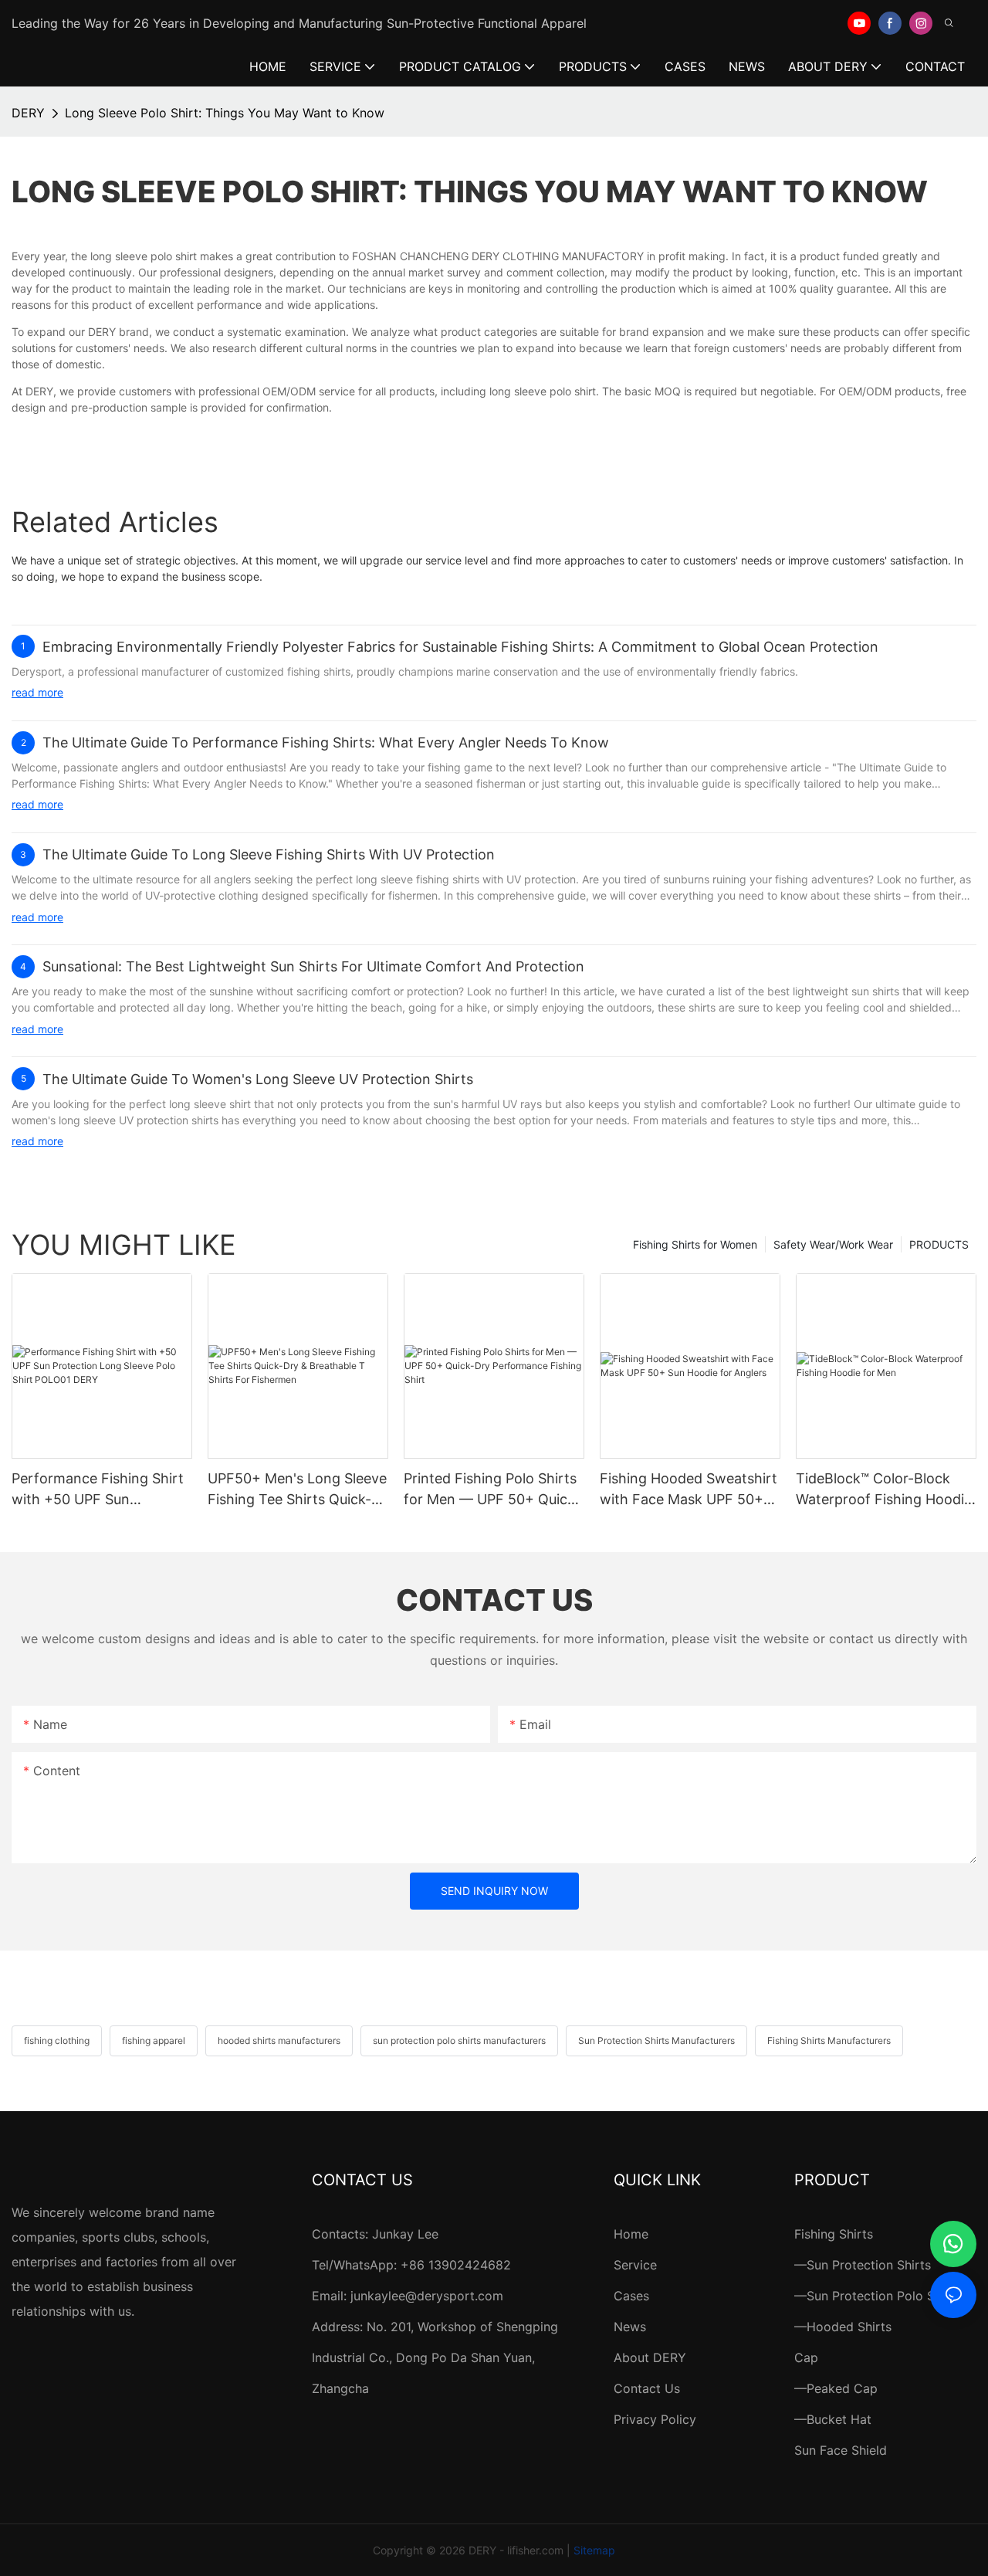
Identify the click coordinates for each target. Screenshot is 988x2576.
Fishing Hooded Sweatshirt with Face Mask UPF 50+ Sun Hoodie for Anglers (689, 1490)
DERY (28, 113)
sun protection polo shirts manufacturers (459, 2040)
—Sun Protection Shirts (863, 2265)
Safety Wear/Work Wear (833, 1244)
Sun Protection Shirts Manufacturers (656, 2040)
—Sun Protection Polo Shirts (878, 2296)
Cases (631, 2296)
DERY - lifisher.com (516, 2550)
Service (635, 2265)
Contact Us (647, 2388)
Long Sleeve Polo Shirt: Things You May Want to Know (225, 113)
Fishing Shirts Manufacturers (829, 2040)
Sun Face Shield (841, 2450)
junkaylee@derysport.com (427, 2296)
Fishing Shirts (834, 2234)
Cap (806, 2357)
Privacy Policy (655, 2419)
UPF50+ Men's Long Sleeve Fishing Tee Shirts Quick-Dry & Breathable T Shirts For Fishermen (297, 1490)
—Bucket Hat (833, 2419)
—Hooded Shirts (843, 2327)
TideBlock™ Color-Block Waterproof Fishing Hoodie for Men (884, 1490)
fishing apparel (154, 2040)
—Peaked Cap (836, 2388)
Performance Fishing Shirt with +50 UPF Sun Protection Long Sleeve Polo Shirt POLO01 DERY (98, 1490)
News (630, 2327)
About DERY (650, 2357)
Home (631, 2234)
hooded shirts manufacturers (279, 2040)
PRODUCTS (939, 1244)
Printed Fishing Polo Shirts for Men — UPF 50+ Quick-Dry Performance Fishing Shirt (492, 1490)
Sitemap (594, 2550)
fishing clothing (57, 2040)
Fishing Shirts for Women (695, 1244)
